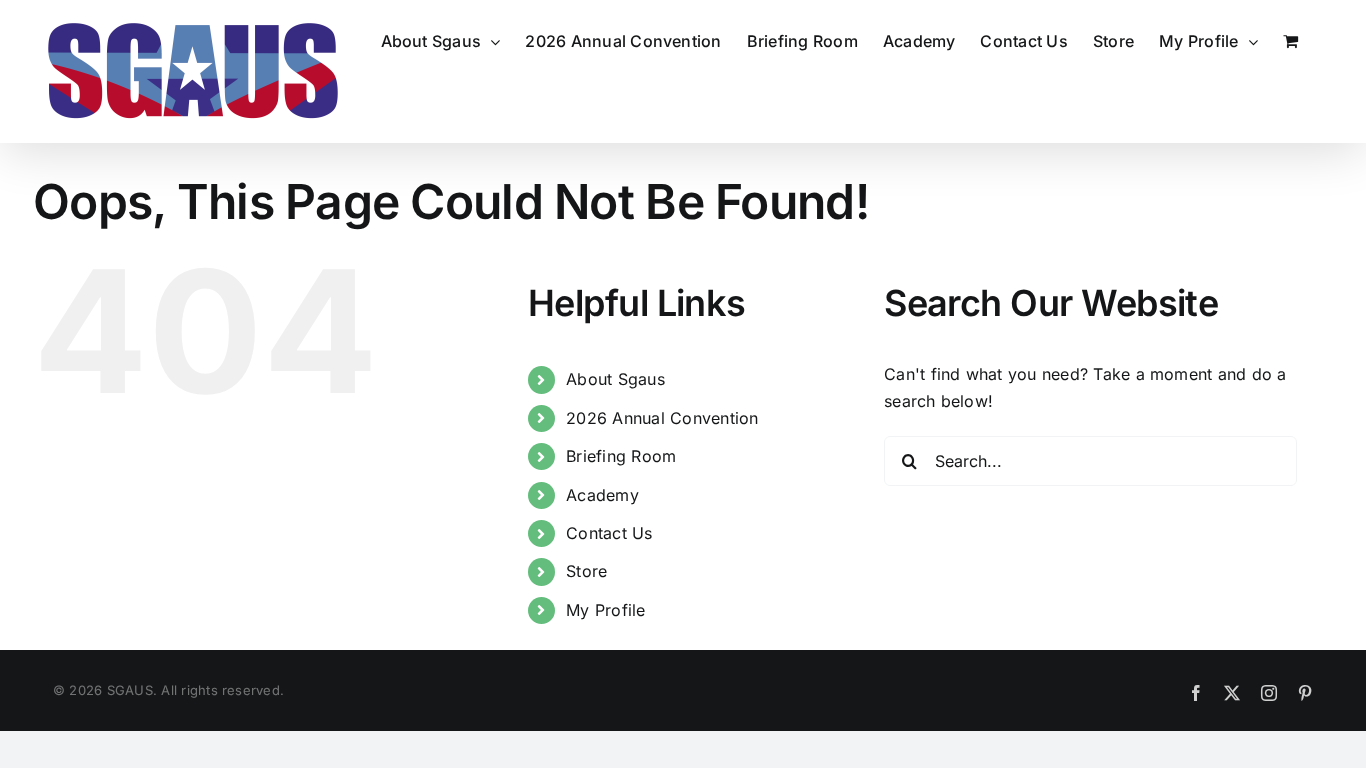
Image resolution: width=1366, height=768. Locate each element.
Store (586, 571)
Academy (602, 495)
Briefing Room (621, 456)
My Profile (605, 610)
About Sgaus (615, 379)
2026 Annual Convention (662, 418)
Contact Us (609, 533)
